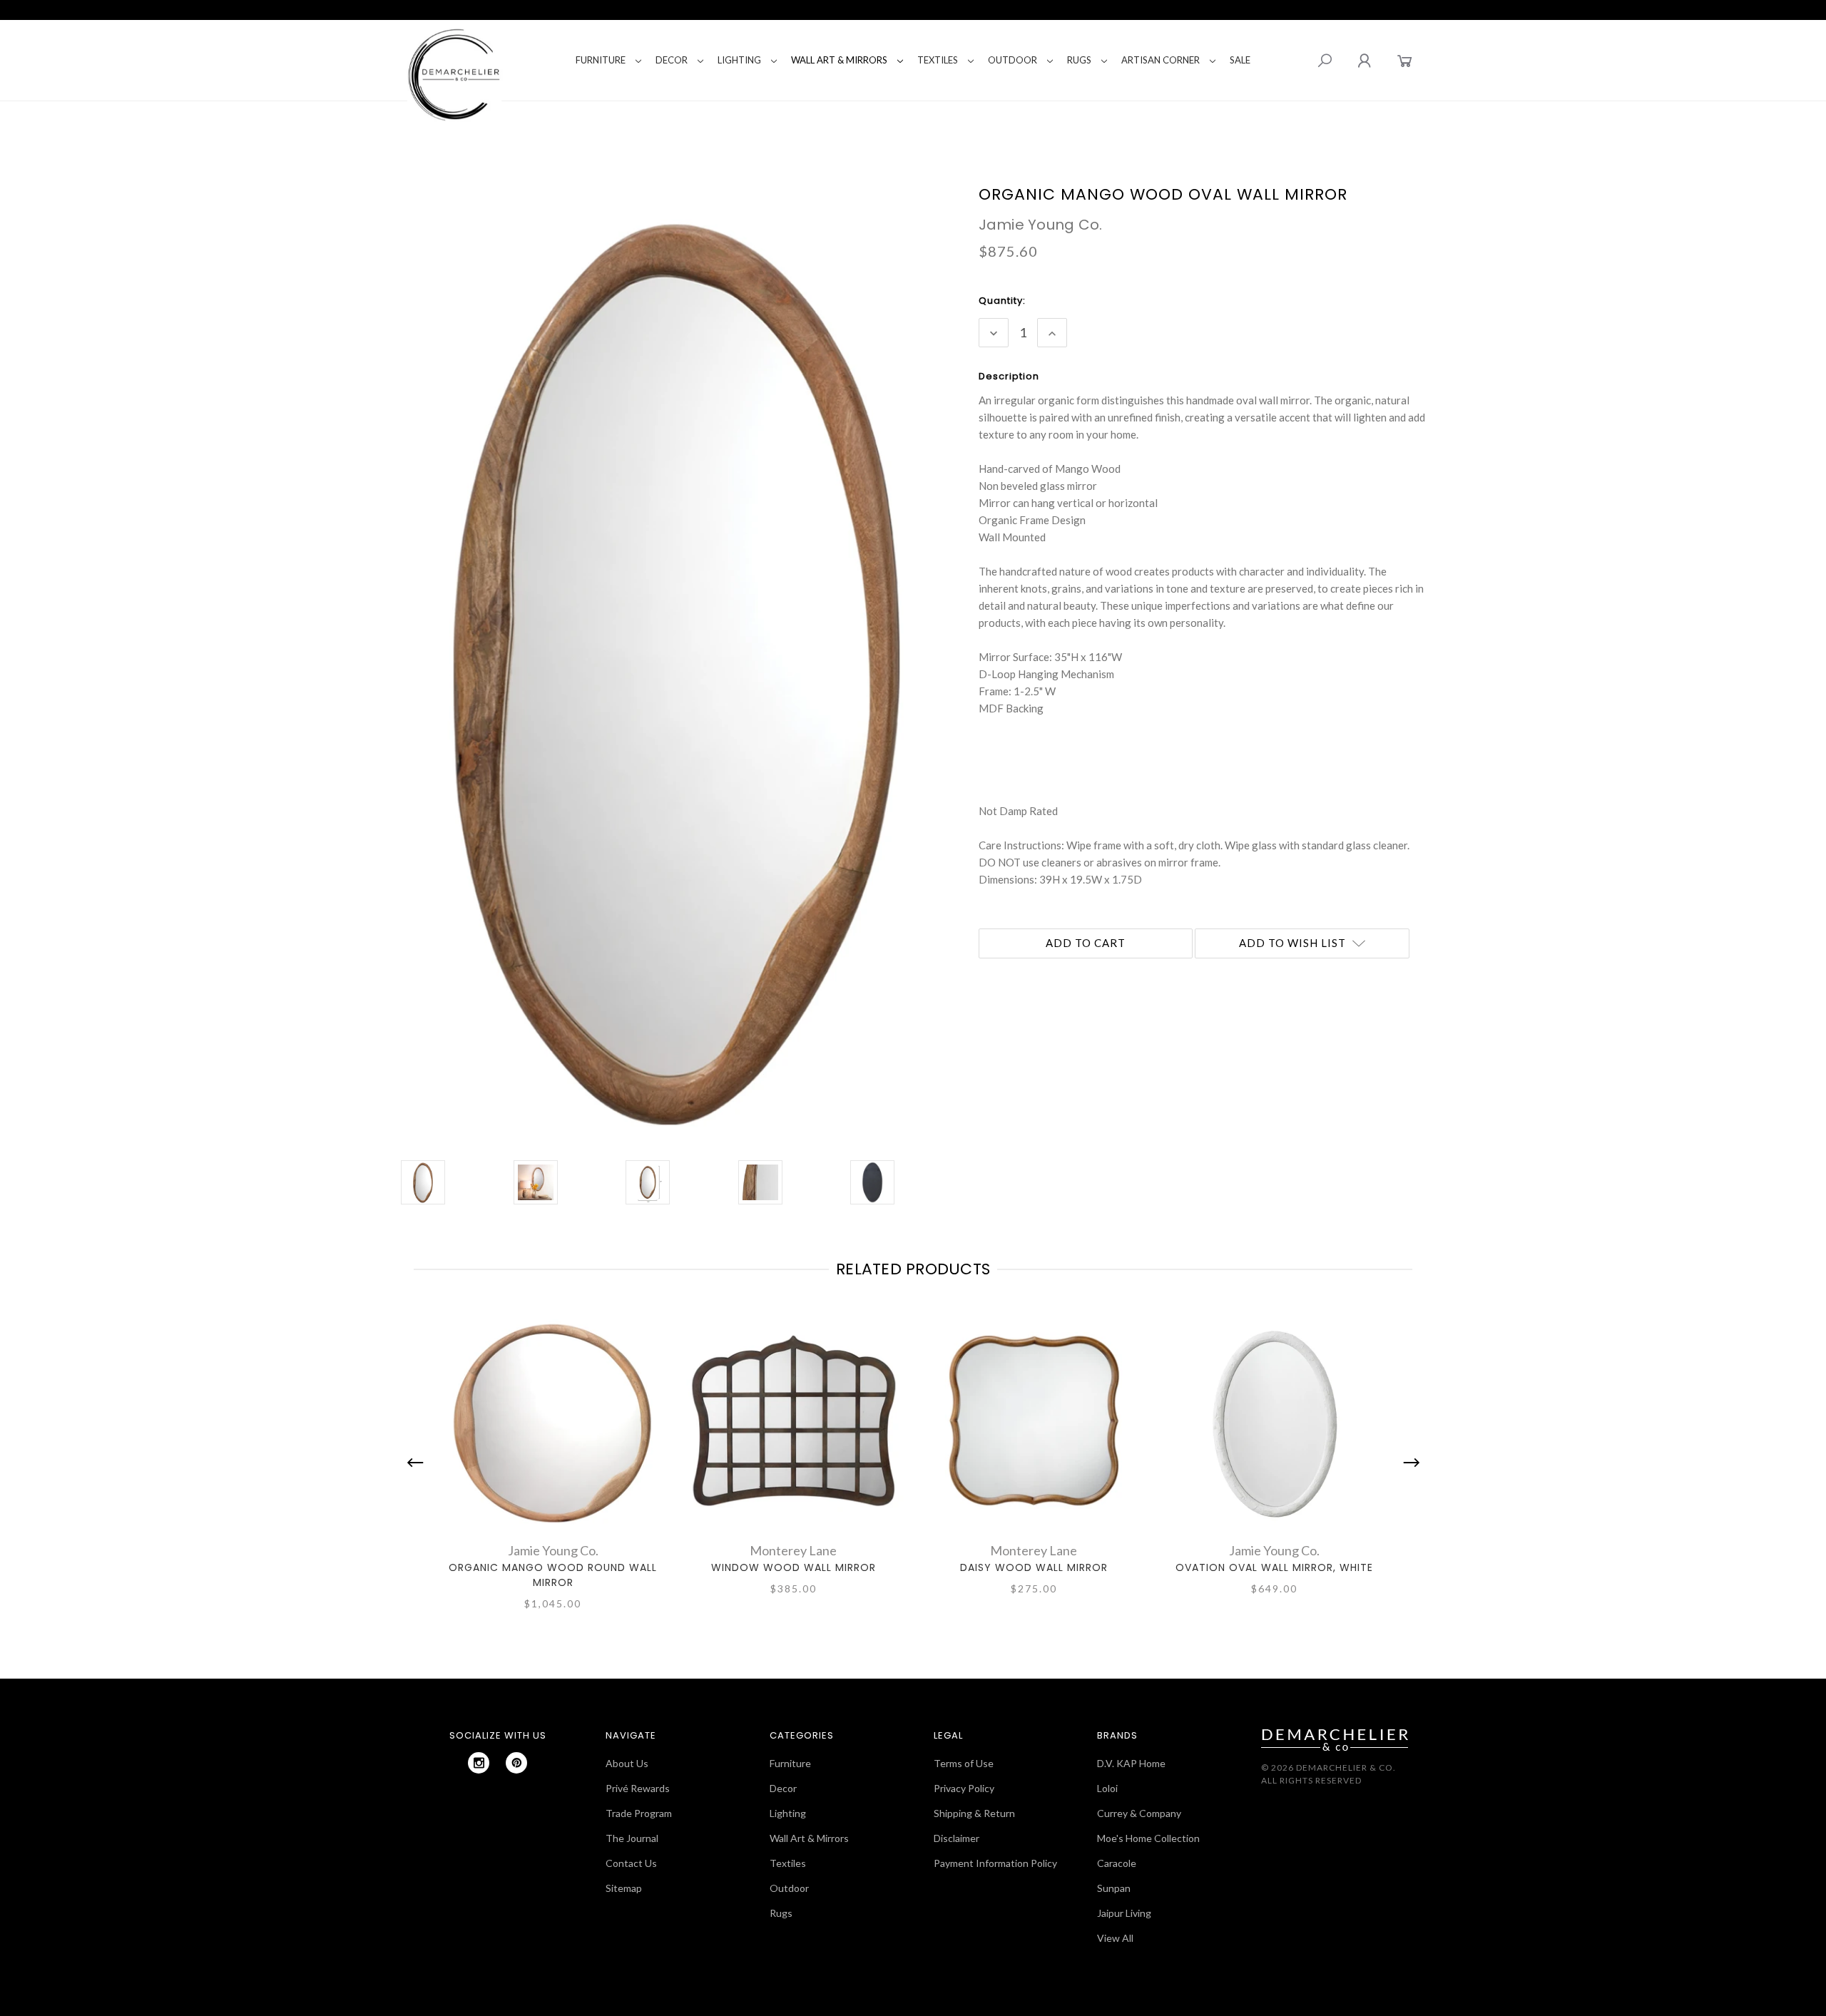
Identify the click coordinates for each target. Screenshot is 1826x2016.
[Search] (1325, 61)
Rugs (1079, 60)
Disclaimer (957, 1838)
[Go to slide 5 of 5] (419, 1463)
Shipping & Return (974, 1813)
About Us (627, 1763)
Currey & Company (1139, 1813)
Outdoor (1013, 60)
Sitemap (624, 1888)
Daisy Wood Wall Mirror (1034, 1567)
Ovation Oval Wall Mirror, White (1274, 1567)
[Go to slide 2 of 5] (1408, 1463)
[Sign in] (1364, 60)
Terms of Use (964, 1763)
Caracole (1117, 1863)
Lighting (739, 60)
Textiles (938, 60)
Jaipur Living (1124, 1913)
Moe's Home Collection (1148, 1838)
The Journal (632, 1838)
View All (1115, 1938)
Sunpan (1114, 1888)
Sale (1240, 60)
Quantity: (1002, 301)
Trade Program (639, 1813)
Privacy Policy (964, 1788)
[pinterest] (516, 1763)
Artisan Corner (1161, 60)
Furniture (601, 60)
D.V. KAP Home (1131, 1763)
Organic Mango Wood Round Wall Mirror (553, 1575)
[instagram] (479, 1763)
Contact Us (631, 1863)
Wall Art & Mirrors (839, 60)
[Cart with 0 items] (1405, 60)
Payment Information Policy (995, 1863)
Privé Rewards (638, 1788)
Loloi (1107, 1788)
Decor (672, 60)
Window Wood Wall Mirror (794, 1567)
